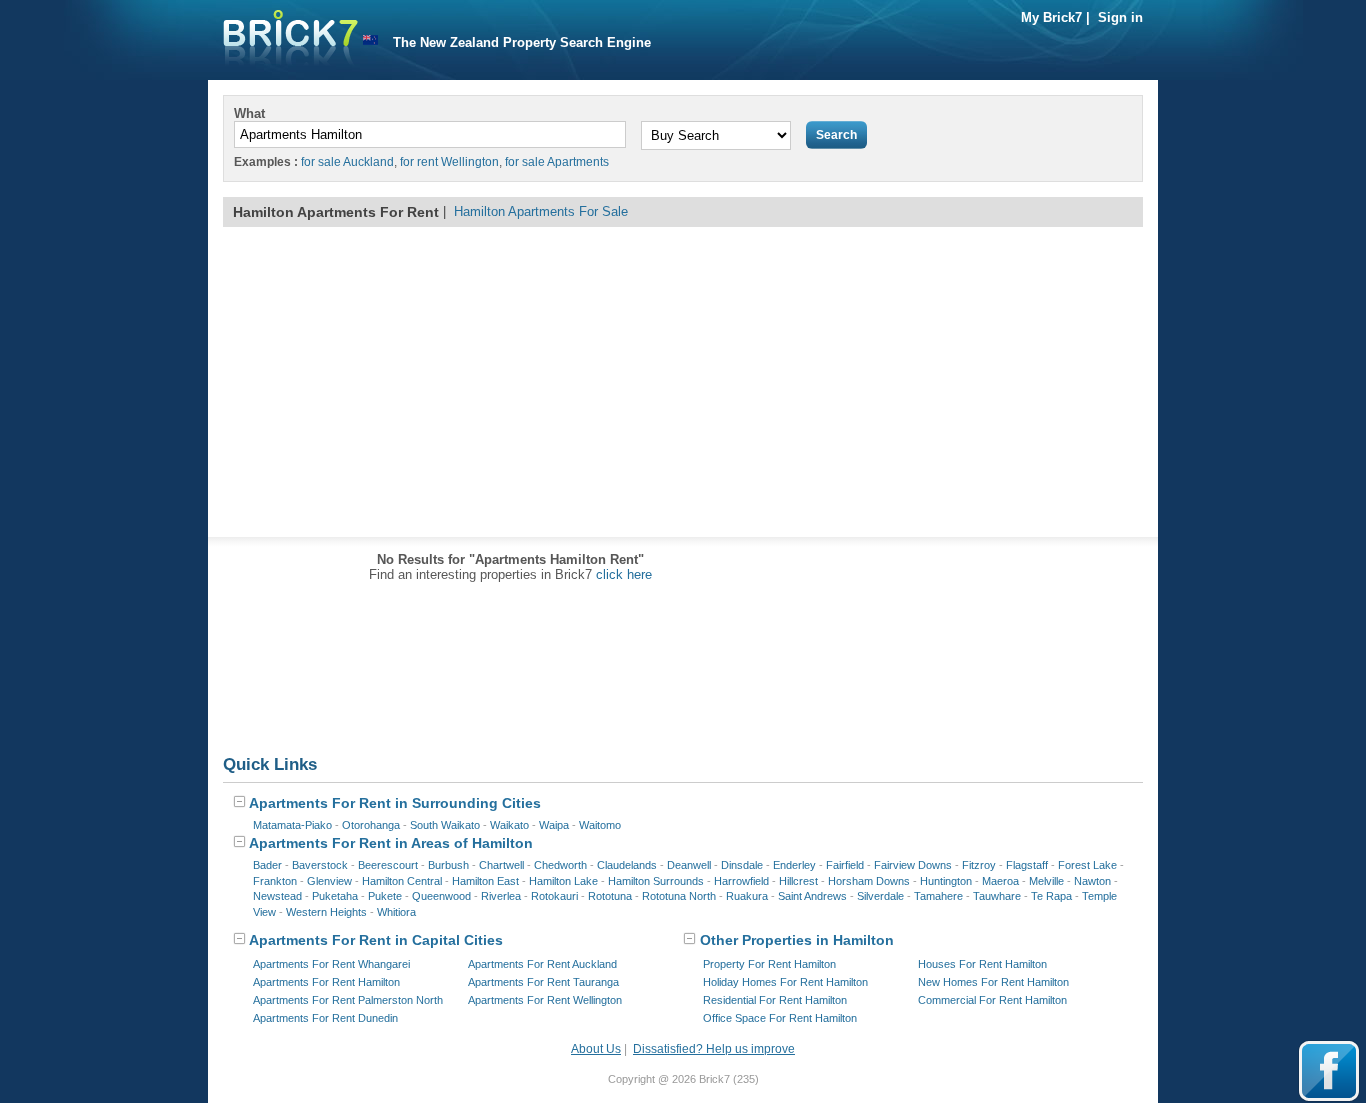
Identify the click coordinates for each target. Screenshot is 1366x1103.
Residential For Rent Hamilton (775, 1000)
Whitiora (396, 912)
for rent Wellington (449, 162)
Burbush (448, 865)
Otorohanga (371, 825)
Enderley (794, 865)
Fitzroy (979, 865)
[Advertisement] (683, 382)
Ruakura (747, 896)
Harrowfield (741, 881)
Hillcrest (798, 881)
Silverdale (880, 896)
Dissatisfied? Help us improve (714, 1049)
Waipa (554, 825)
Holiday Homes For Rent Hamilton (785, 982)
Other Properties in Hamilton (795, 940)
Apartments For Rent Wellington (545, 1000)
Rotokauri (554, 896)
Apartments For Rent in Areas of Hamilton (389, 843)
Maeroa (1000, 881)
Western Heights (326, 912)
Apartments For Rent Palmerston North (348, 1000)
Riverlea (501, 896)
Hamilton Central (402, 881)
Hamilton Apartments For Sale (541, 211)
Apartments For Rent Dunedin (325, 1018)
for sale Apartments (557, 162)
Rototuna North (679, 896)
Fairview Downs (913, 865)
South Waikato (445, 825)
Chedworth (560, 865)
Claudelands (627, 865)
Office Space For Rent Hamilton (780, 1018)
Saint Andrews (812, 896)
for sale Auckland (347, 162)
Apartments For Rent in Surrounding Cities (393, 803)
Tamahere (938, 896)
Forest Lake (1087, 865)
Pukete (385, 896)
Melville (1046, 881)
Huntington (946, 881)
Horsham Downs (869, 881)
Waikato (509, 825)
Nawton (1092, 881)
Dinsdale (742, 865)
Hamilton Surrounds (656, 881)
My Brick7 (1051, 17)
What (249, 113)
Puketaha (335, 896)
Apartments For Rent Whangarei (331, 964)
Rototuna (610, 896)
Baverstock (320, 865)
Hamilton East (485, 881)
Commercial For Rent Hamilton (992, 1000)
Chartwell (501, 865)
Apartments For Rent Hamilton (326, 982)
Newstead (277, 896)
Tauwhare (997, 896)
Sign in (1120, 17)
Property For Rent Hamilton (769, 964)
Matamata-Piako (292, 825)
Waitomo (600, 825)
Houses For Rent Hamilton (982, 964)
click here (624, 574)
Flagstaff (1027, 865)
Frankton (275, 881)
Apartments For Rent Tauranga (543, 982)
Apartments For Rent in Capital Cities (374, 940)
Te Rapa (1051, 896)
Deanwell (689, 865)
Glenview (329, 881)
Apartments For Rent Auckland (542, 964)
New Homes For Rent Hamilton (993, 982)
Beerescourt (388, 865)
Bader (267, 865)
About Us (596, 1049)
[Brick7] (370, 40)
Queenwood (441, 896)
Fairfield (845, 865)
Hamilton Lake (563, 881)
